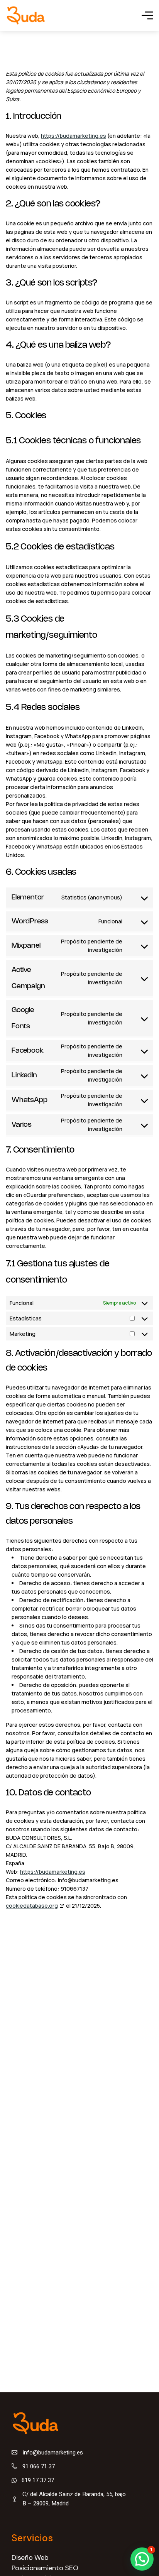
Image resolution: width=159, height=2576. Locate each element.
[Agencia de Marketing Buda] (26, 15)
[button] (142, 2559)
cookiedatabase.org (32, 1906)
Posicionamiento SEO (45, 2568)
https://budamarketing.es (74, 136)
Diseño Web (30, 2557)
